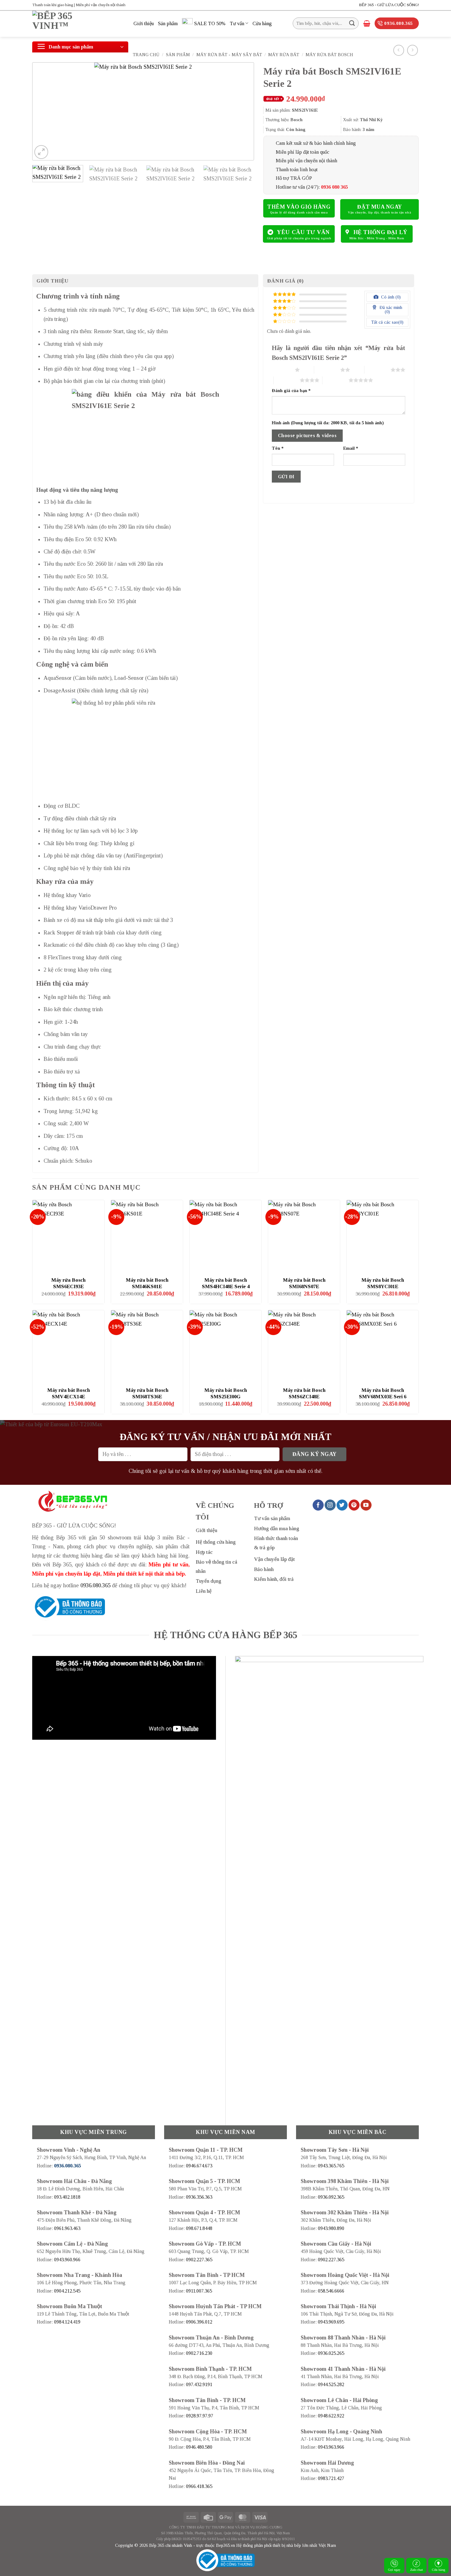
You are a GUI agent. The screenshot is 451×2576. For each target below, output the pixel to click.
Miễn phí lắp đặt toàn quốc (303, 152)
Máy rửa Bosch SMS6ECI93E (68, 1283)
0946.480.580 (199, 2447)
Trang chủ (146, 55)
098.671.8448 (199, 2228)
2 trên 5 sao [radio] (327, 370)
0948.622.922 (331, 2416)
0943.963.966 (331, 2447)
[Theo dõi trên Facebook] (318, 1505)
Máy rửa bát (284, 55)
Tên (278, 448)
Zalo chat (416, 2570)
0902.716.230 (199, 2353)
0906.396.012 (199, 2322)
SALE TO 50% (210, 23)
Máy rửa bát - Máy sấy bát (229, 55)
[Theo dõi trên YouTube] (366, 1505)
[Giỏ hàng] (367, 23)
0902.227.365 (199, 2260)
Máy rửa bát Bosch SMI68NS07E (304, 1283)
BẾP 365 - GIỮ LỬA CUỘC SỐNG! (389, 5)
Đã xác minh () (390, 310)
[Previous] (44, 111)
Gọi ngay (394, 2570)
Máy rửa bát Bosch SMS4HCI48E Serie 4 (226, 1283)
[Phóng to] (41, 152)
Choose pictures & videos (307, 435)
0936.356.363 (199, 2197)
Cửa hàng (439, 2570)
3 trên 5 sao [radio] (378, 370)
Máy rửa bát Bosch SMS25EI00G (226, 1394)
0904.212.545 (67, 2291)
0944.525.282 (331, 2384)
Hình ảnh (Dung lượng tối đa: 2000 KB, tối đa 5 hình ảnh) (328, 423)
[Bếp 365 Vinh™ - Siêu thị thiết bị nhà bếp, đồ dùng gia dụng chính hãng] (78, 24)
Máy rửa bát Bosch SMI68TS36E (147, 1394)
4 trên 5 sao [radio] (287, 380)
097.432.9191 (199, 2384)
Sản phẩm (168, 23)
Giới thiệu (144, 23)
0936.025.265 (331, 2353)
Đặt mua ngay (379, 207)
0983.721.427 (331, 2478)
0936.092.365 (331, 2197)
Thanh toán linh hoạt (297, 169)
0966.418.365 (199, 2486)
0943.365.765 (331, 2166)
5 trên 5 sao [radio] (335, 380)
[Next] (242, 111)
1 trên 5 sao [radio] (282, 370)
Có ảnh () (390, 297)
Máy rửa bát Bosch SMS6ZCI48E (304, 1394)
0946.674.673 (199, 2166)
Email (351, 448)
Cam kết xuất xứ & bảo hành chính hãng (316, 143)
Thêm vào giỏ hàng (299, 207)
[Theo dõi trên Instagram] (330, 1505)
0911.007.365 (199, 2291)
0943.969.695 (331, 2322)
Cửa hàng (262, 23)
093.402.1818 (67, 2197)
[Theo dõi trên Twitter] (342, 1505)
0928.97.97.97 (200, 2416)
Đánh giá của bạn (291, 391)
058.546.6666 (331, 2291)
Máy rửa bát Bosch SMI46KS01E (147, 1283)
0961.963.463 (67, 2228)
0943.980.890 (331, 2228)
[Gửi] (352, 23)
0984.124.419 (67, 2322)
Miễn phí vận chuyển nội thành (306, 161)
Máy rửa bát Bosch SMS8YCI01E (383, 1283)
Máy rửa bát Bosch (329, 55)
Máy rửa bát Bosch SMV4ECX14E (69, 1394)
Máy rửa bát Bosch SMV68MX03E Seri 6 (383, 1394)
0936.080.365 (95, 1585)
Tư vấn (237, 23)
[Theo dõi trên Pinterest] (354, 1505)
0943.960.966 (67, 2260)
